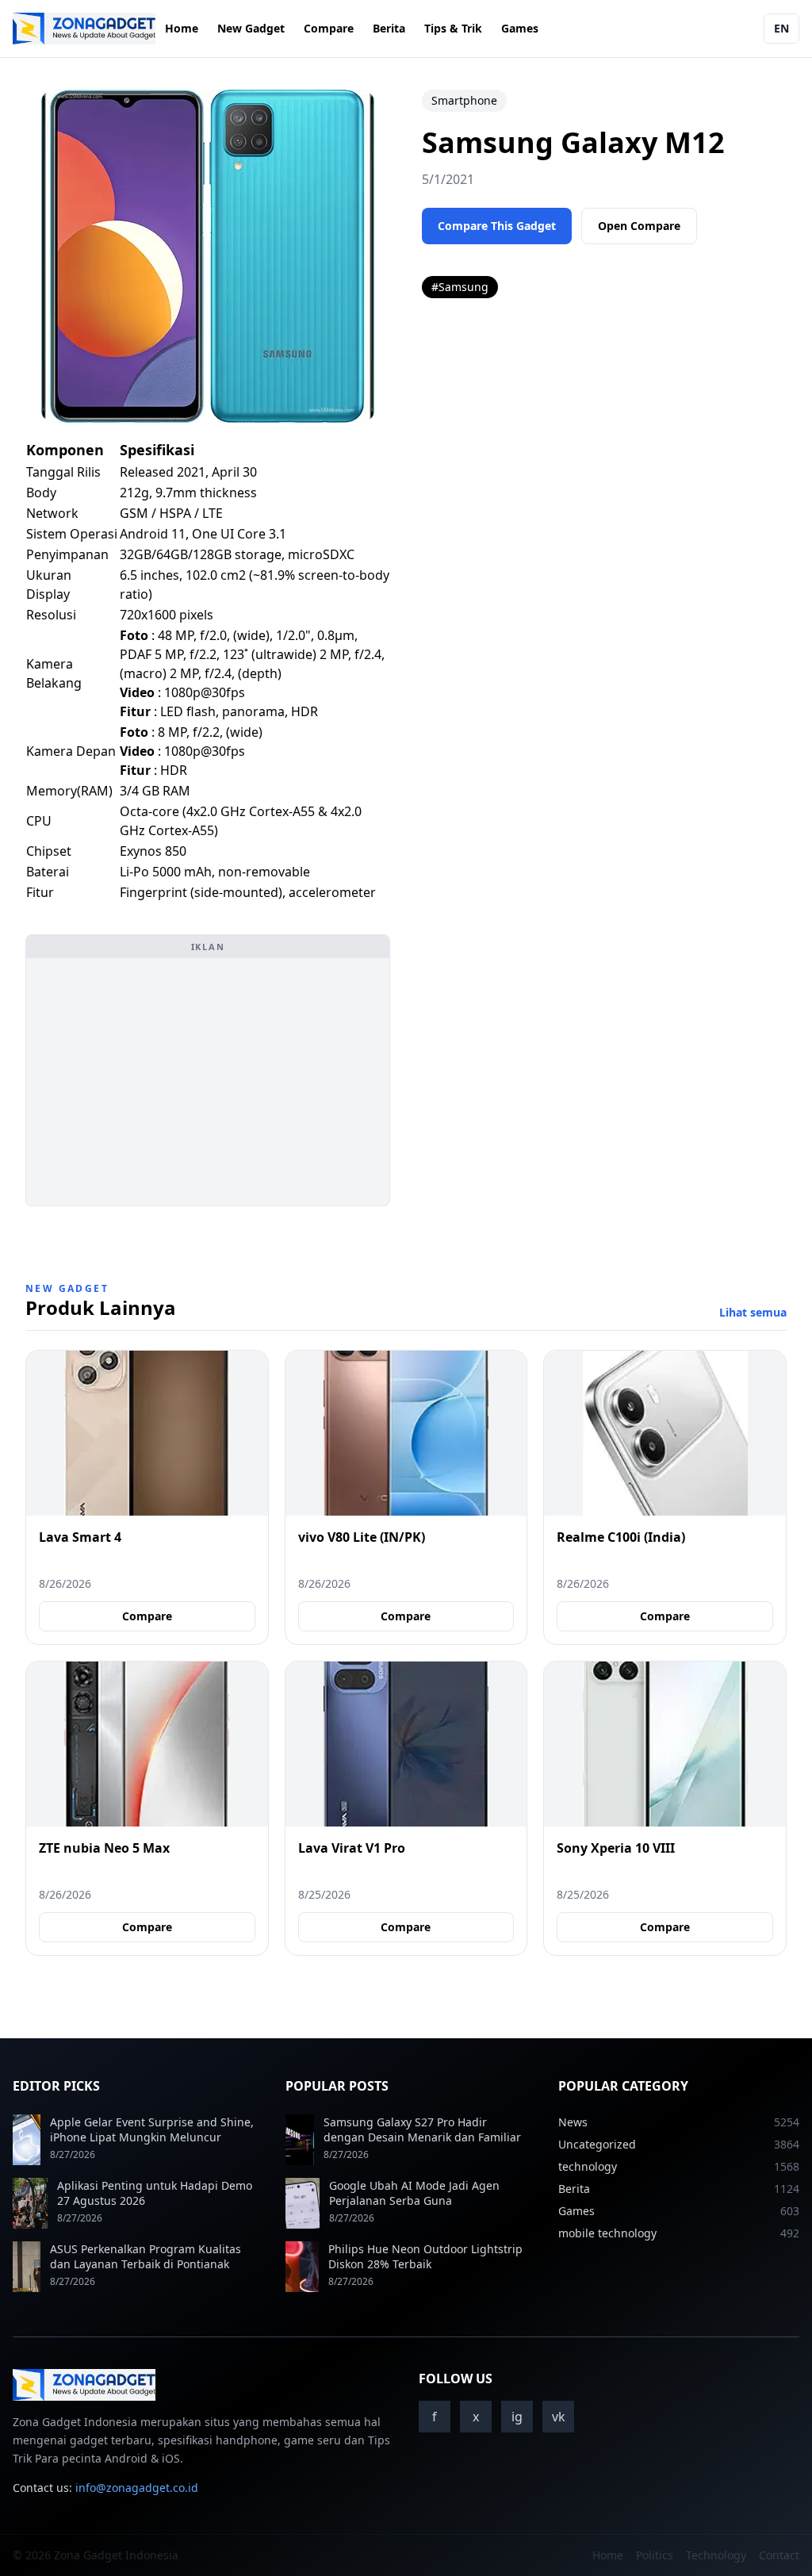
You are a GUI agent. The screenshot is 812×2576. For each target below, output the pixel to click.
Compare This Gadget (497, 226)
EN (781, 28)
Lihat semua (753, 1312)
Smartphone (464, 100)
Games (520, 28)
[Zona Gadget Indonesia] (84, 29)
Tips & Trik (453, 28)
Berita (389, 28)
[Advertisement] (208, 1082)
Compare (329, 28)
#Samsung (460, 287)
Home (182, 28)
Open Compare (639, 226)
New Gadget (251, 28)
